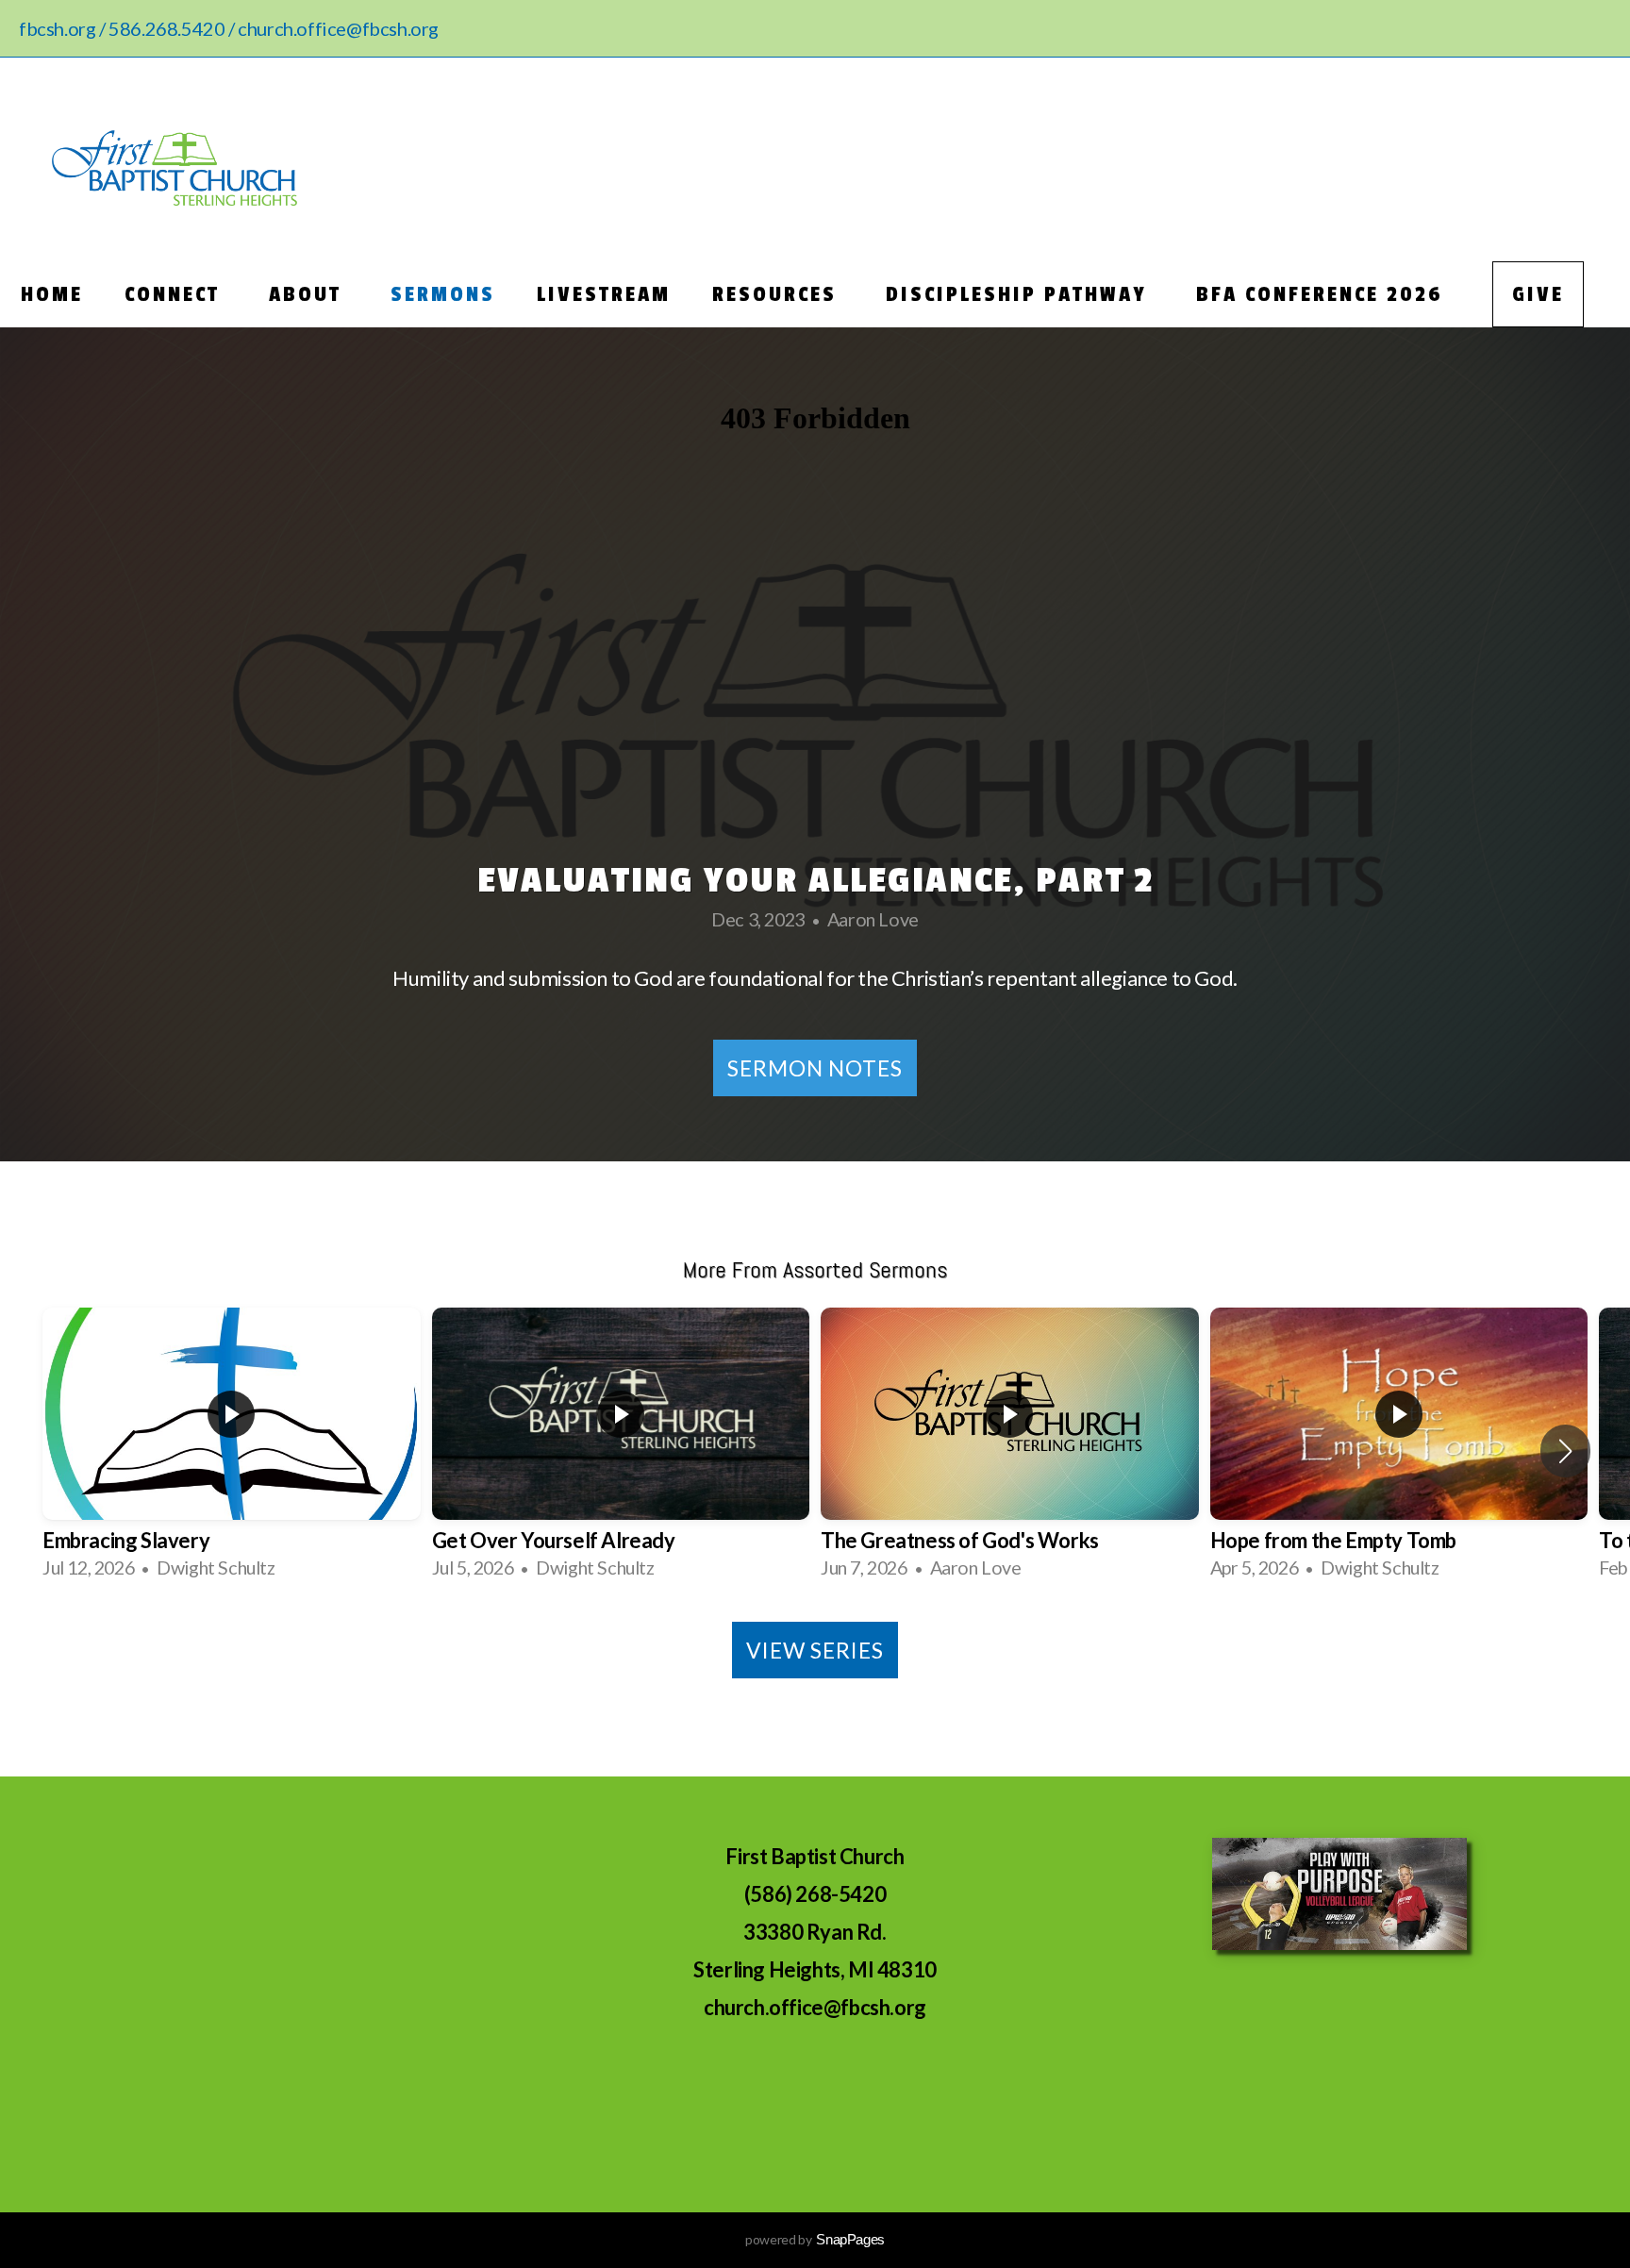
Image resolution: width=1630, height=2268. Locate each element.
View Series (815, 1650)
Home (52, 294)
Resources (778, 294)
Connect (176, 294)
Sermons (443, 294)
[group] (232, 1451)
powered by (815, 2239)
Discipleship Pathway (1020, 294)
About (309, 294)
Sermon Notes (815, 1068)
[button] (1565, 1451)
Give (1538, 294)
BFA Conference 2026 (1323, 294)
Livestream (604, 294)
